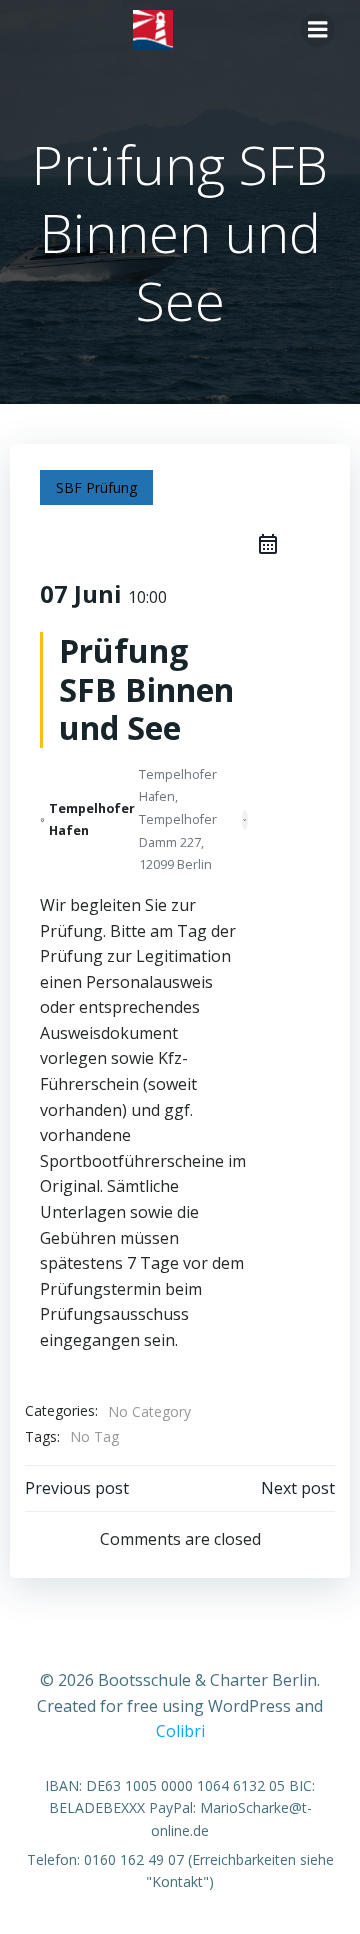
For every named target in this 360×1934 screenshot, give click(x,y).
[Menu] (318, 30)
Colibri (180, 1731)
